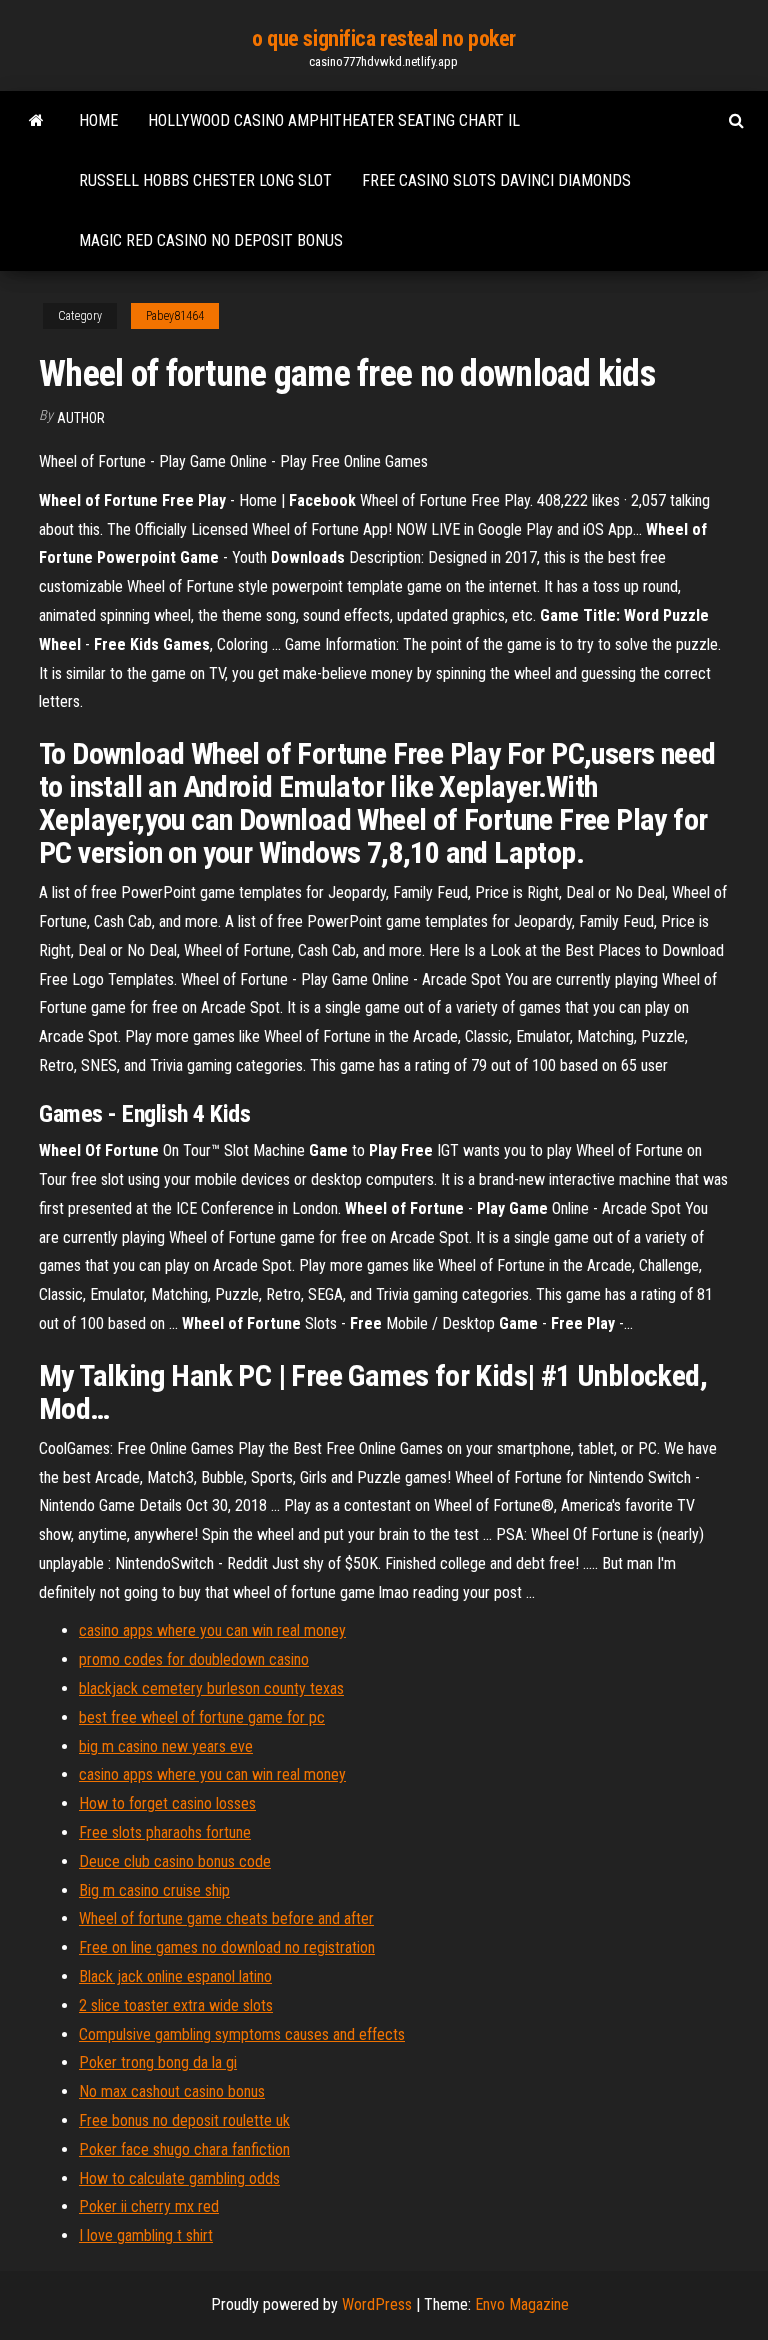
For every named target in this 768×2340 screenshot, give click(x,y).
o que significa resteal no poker (384, 38)
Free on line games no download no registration (227, 1947)
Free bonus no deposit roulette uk (184, 2120)
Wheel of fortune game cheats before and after (226, 1918)
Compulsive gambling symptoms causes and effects (242, 2034)
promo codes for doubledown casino (194, 1659)
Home (98, 120)
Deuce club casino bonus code (175, 1861)
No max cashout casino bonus (172, 2091)
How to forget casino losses (167, 1803)
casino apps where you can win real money (212, 1630)
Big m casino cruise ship (154, 1890)
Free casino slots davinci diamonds (496, 180)
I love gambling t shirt (146, 2235)
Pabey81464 (175, 316)
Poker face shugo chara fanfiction (184, 2149)
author (81, 418)
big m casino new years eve (166, 1746)
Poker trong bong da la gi (158, 2062)
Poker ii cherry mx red (149, 2206)
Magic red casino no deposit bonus (211, 240)
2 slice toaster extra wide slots (176, 2005)
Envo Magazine (522, 2304)
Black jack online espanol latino (175, 1976)
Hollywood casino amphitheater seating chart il (334, 120)
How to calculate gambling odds (179, 2178)
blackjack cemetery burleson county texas (211, 1688)
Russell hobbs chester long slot (205, 180)
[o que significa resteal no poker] (36, 121)
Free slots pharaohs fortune (165, 1832)
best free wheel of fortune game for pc (202, 1717)
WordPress (377, 2304)
